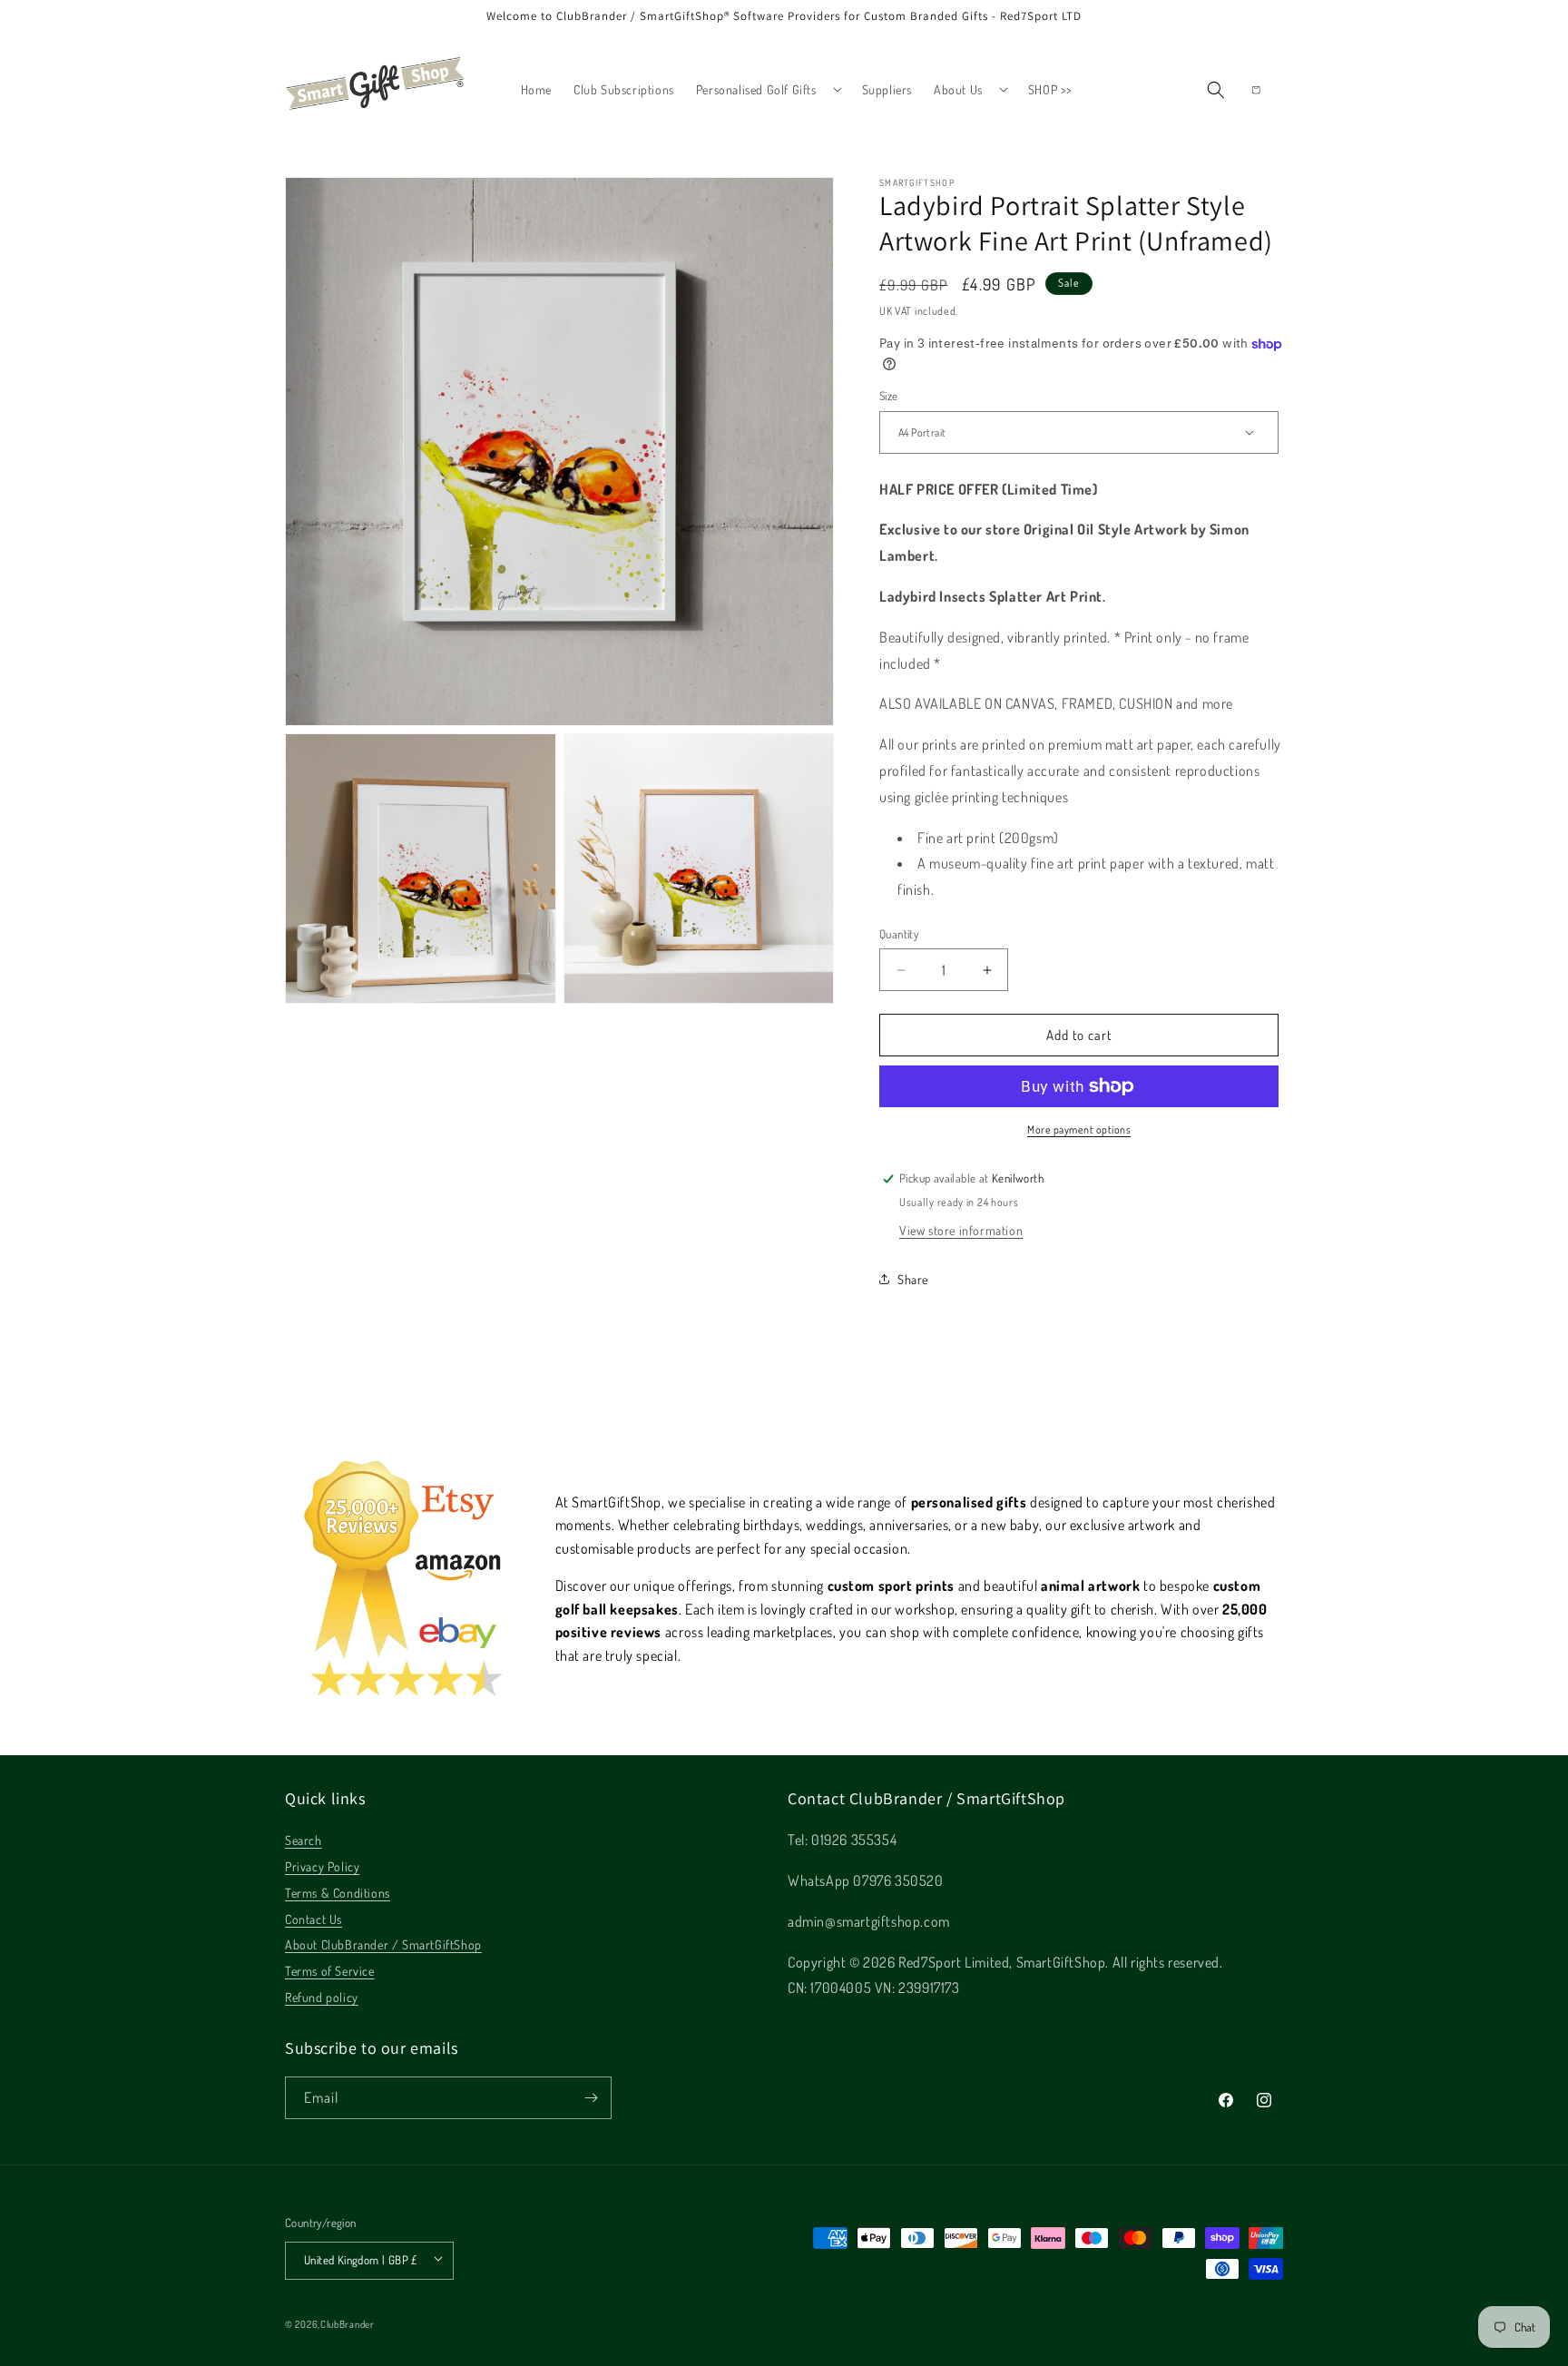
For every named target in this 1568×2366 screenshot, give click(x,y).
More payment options (1079, 1129)
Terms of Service (330, 1971)
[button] (768, 89)
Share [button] (913, 1279)
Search (304, 1840)
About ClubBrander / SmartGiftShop (383, 1944)
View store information (961, 1230)
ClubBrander (348, 2324)
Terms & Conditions (338, 1893)
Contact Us (314, 1919)
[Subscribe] (591, 2098)
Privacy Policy (322, 1866)
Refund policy (322, 1997)
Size (889, 396)
